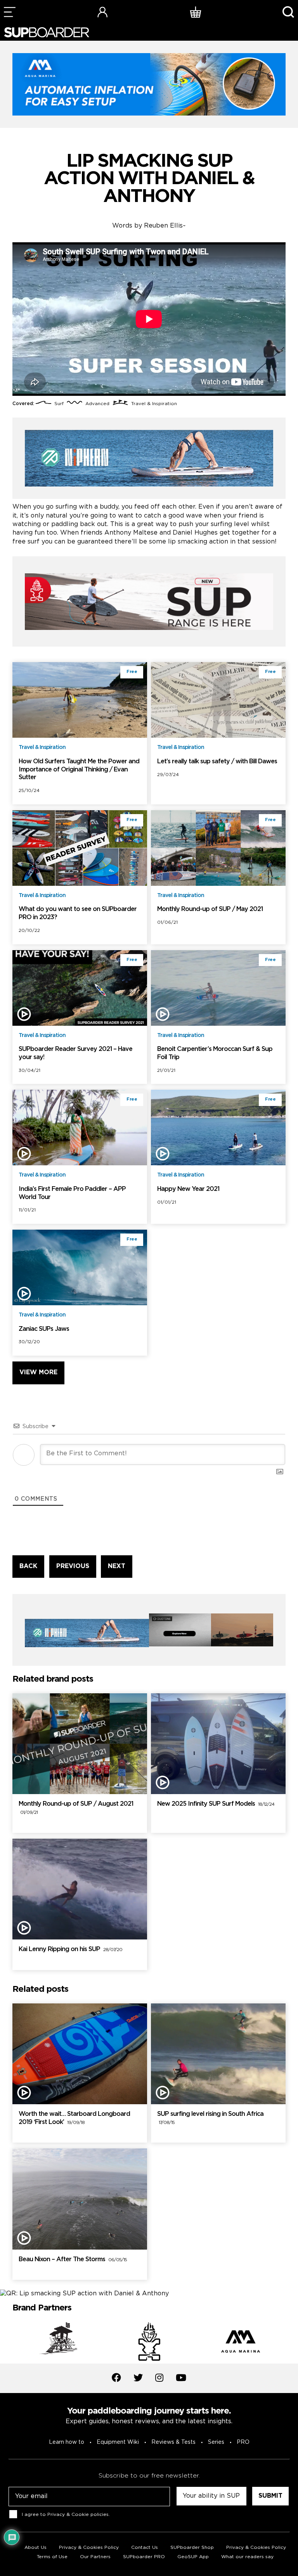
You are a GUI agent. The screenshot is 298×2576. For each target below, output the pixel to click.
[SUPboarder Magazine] (47, 32)
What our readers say (247, 2557)
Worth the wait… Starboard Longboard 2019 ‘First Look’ (74, 2118)
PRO (243, 2442)
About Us (36, 2548)
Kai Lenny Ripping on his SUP (70, 1949)
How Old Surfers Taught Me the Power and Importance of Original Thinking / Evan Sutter (79, 770)
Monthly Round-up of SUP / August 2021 (76, 1808)
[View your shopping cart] (196, 12)
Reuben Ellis (163, 226)
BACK (28, 1566)
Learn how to (67, 2442)
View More (38, 1373)
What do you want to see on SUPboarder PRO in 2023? (78, 913)
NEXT (117, 1566)
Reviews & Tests (173, 2442)
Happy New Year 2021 (188, 1189)
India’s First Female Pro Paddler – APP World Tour (72, 1193)
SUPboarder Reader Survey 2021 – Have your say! (75, 1053)
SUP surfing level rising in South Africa (210, 2118)
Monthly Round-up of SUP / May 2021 (210, 909)
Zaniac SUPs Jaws (44, 1329)
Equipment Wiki (118, 2442)
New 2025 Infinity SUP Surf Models (216, 1804)
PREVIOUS (73, 1566)
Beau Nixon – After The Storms (73, 2259)
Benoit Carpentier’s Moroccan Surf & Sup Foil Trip (215, 1053)
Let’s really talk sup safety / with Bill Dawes (217, 762)
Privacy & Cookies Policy (256, 2548)
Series (216, 2442)
